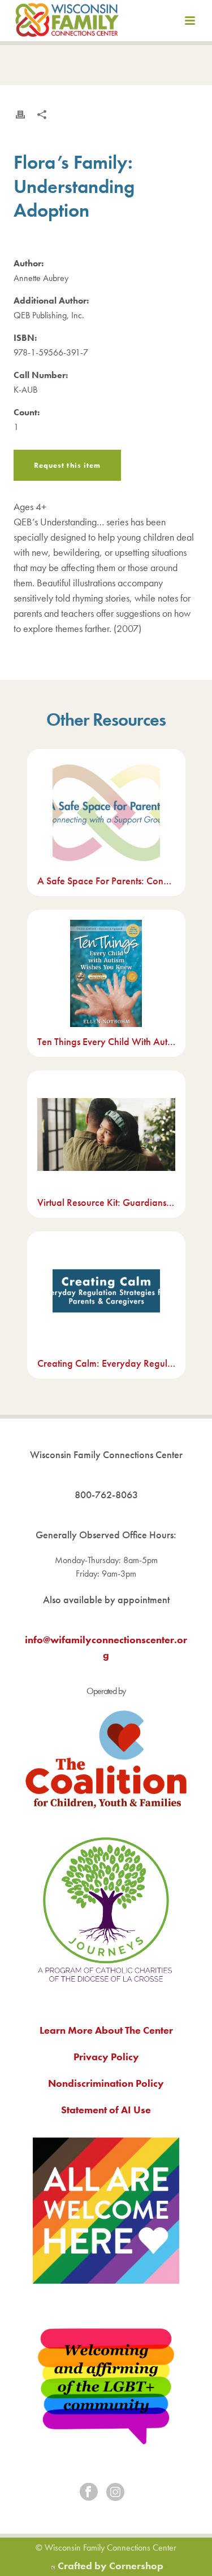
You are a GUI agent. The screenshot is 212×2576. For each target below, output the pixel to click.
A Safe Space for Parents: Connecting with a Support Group (106, 881)
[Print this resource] (20, 115)
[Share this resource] (42, 115)
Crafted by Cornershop (111, 2566)
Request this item (67, 465)
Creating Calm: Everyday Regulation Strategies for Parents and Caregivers (106, 1363)
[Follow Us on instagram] (115, 2493)
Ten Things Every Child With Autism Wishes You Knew (106, 1041)
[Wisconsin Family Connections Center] (67, 23)
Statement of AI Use (106, 2110)
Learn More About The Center (106, 2030)
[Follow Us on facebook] (89, 2493)
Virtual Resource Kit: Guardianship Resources (106, 1202)
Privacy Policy (106, 2057)
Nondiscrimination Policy (106, 2083)
